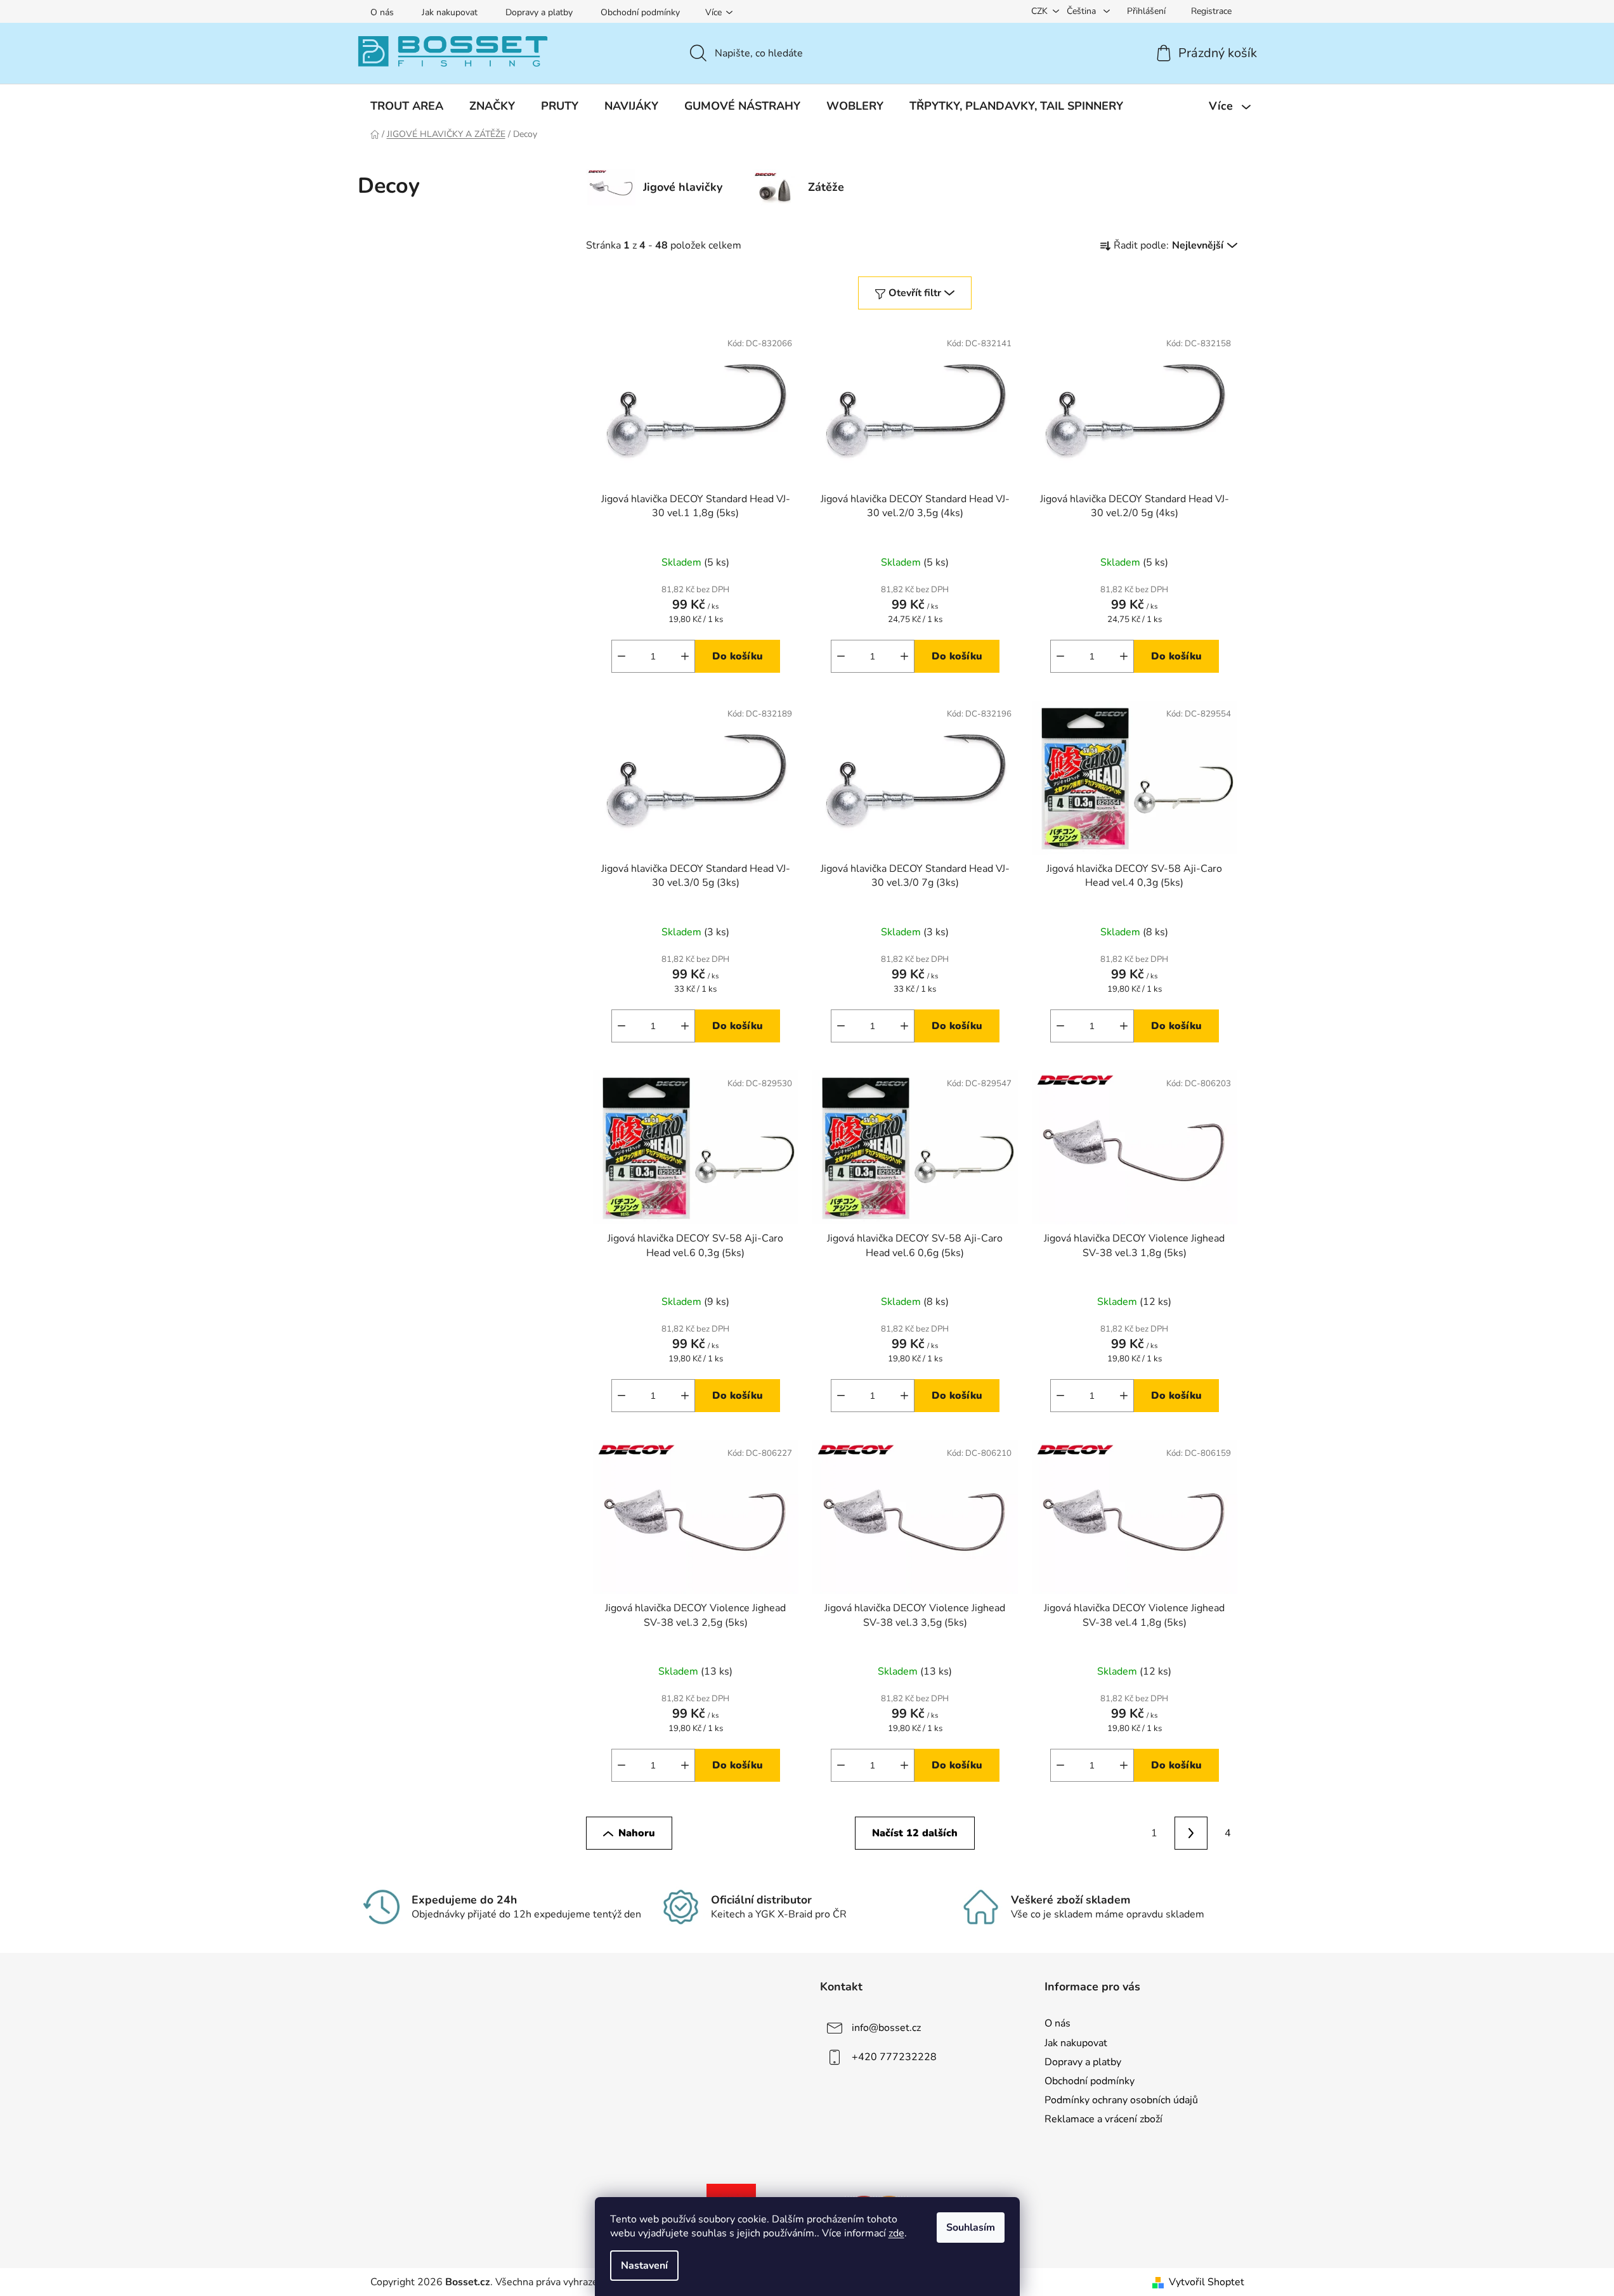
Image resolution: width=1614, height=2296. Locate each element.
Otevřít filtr (915, 293)
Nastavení (644, 2266)
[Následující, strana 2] (1191, 1833)
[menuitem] (407, 106)
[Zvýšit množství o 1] (685, 656)
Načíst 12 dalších (915, 1833)
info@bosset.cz (886, 2028)
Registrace (1211, 11)
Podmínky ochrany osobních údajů (1121, 2100)
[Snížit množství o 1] (622, 656)
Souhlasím (971, 2228)
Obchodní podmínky (640, 12)
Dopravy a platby (539, 12)
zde (896, 2233)
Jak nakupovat (450, 12)
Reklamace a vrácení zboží (1103, 2119)
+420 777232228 (894, 2057)
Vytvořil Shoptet (1207, 2282)
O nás (382, 12)
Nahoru (637, 1833)
